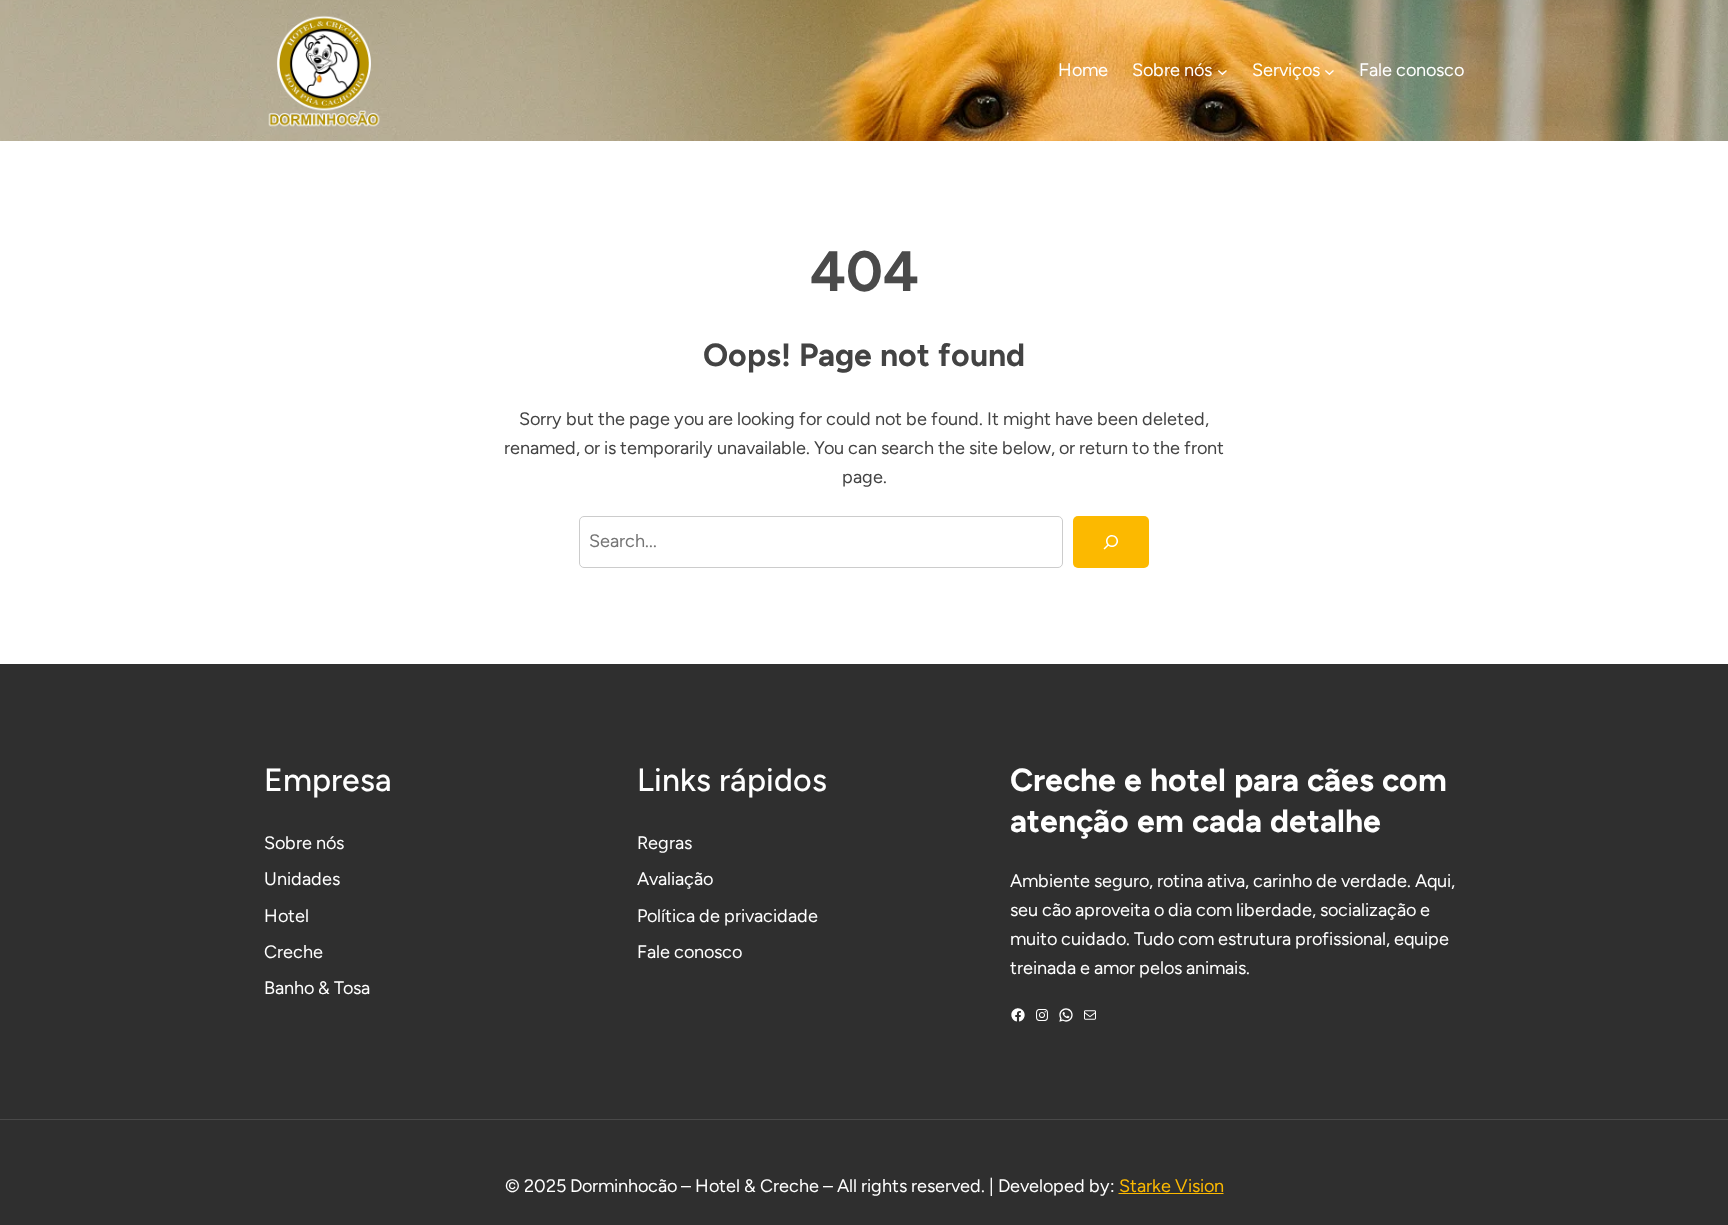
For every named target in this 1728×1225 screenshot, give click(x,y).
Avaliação (675, 879)
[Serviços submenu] (1329, 70)
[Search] (1111, 542)
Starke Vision (1171, 1186)
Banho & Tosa (317, 988)
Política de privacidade (727, 916)
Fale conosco (689, 952)
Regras (664, 843)
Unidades (302, 879)
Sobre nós (304, 843)
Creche (293, 952)
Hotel (286, 916)
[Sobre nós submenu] (1222, 70)
